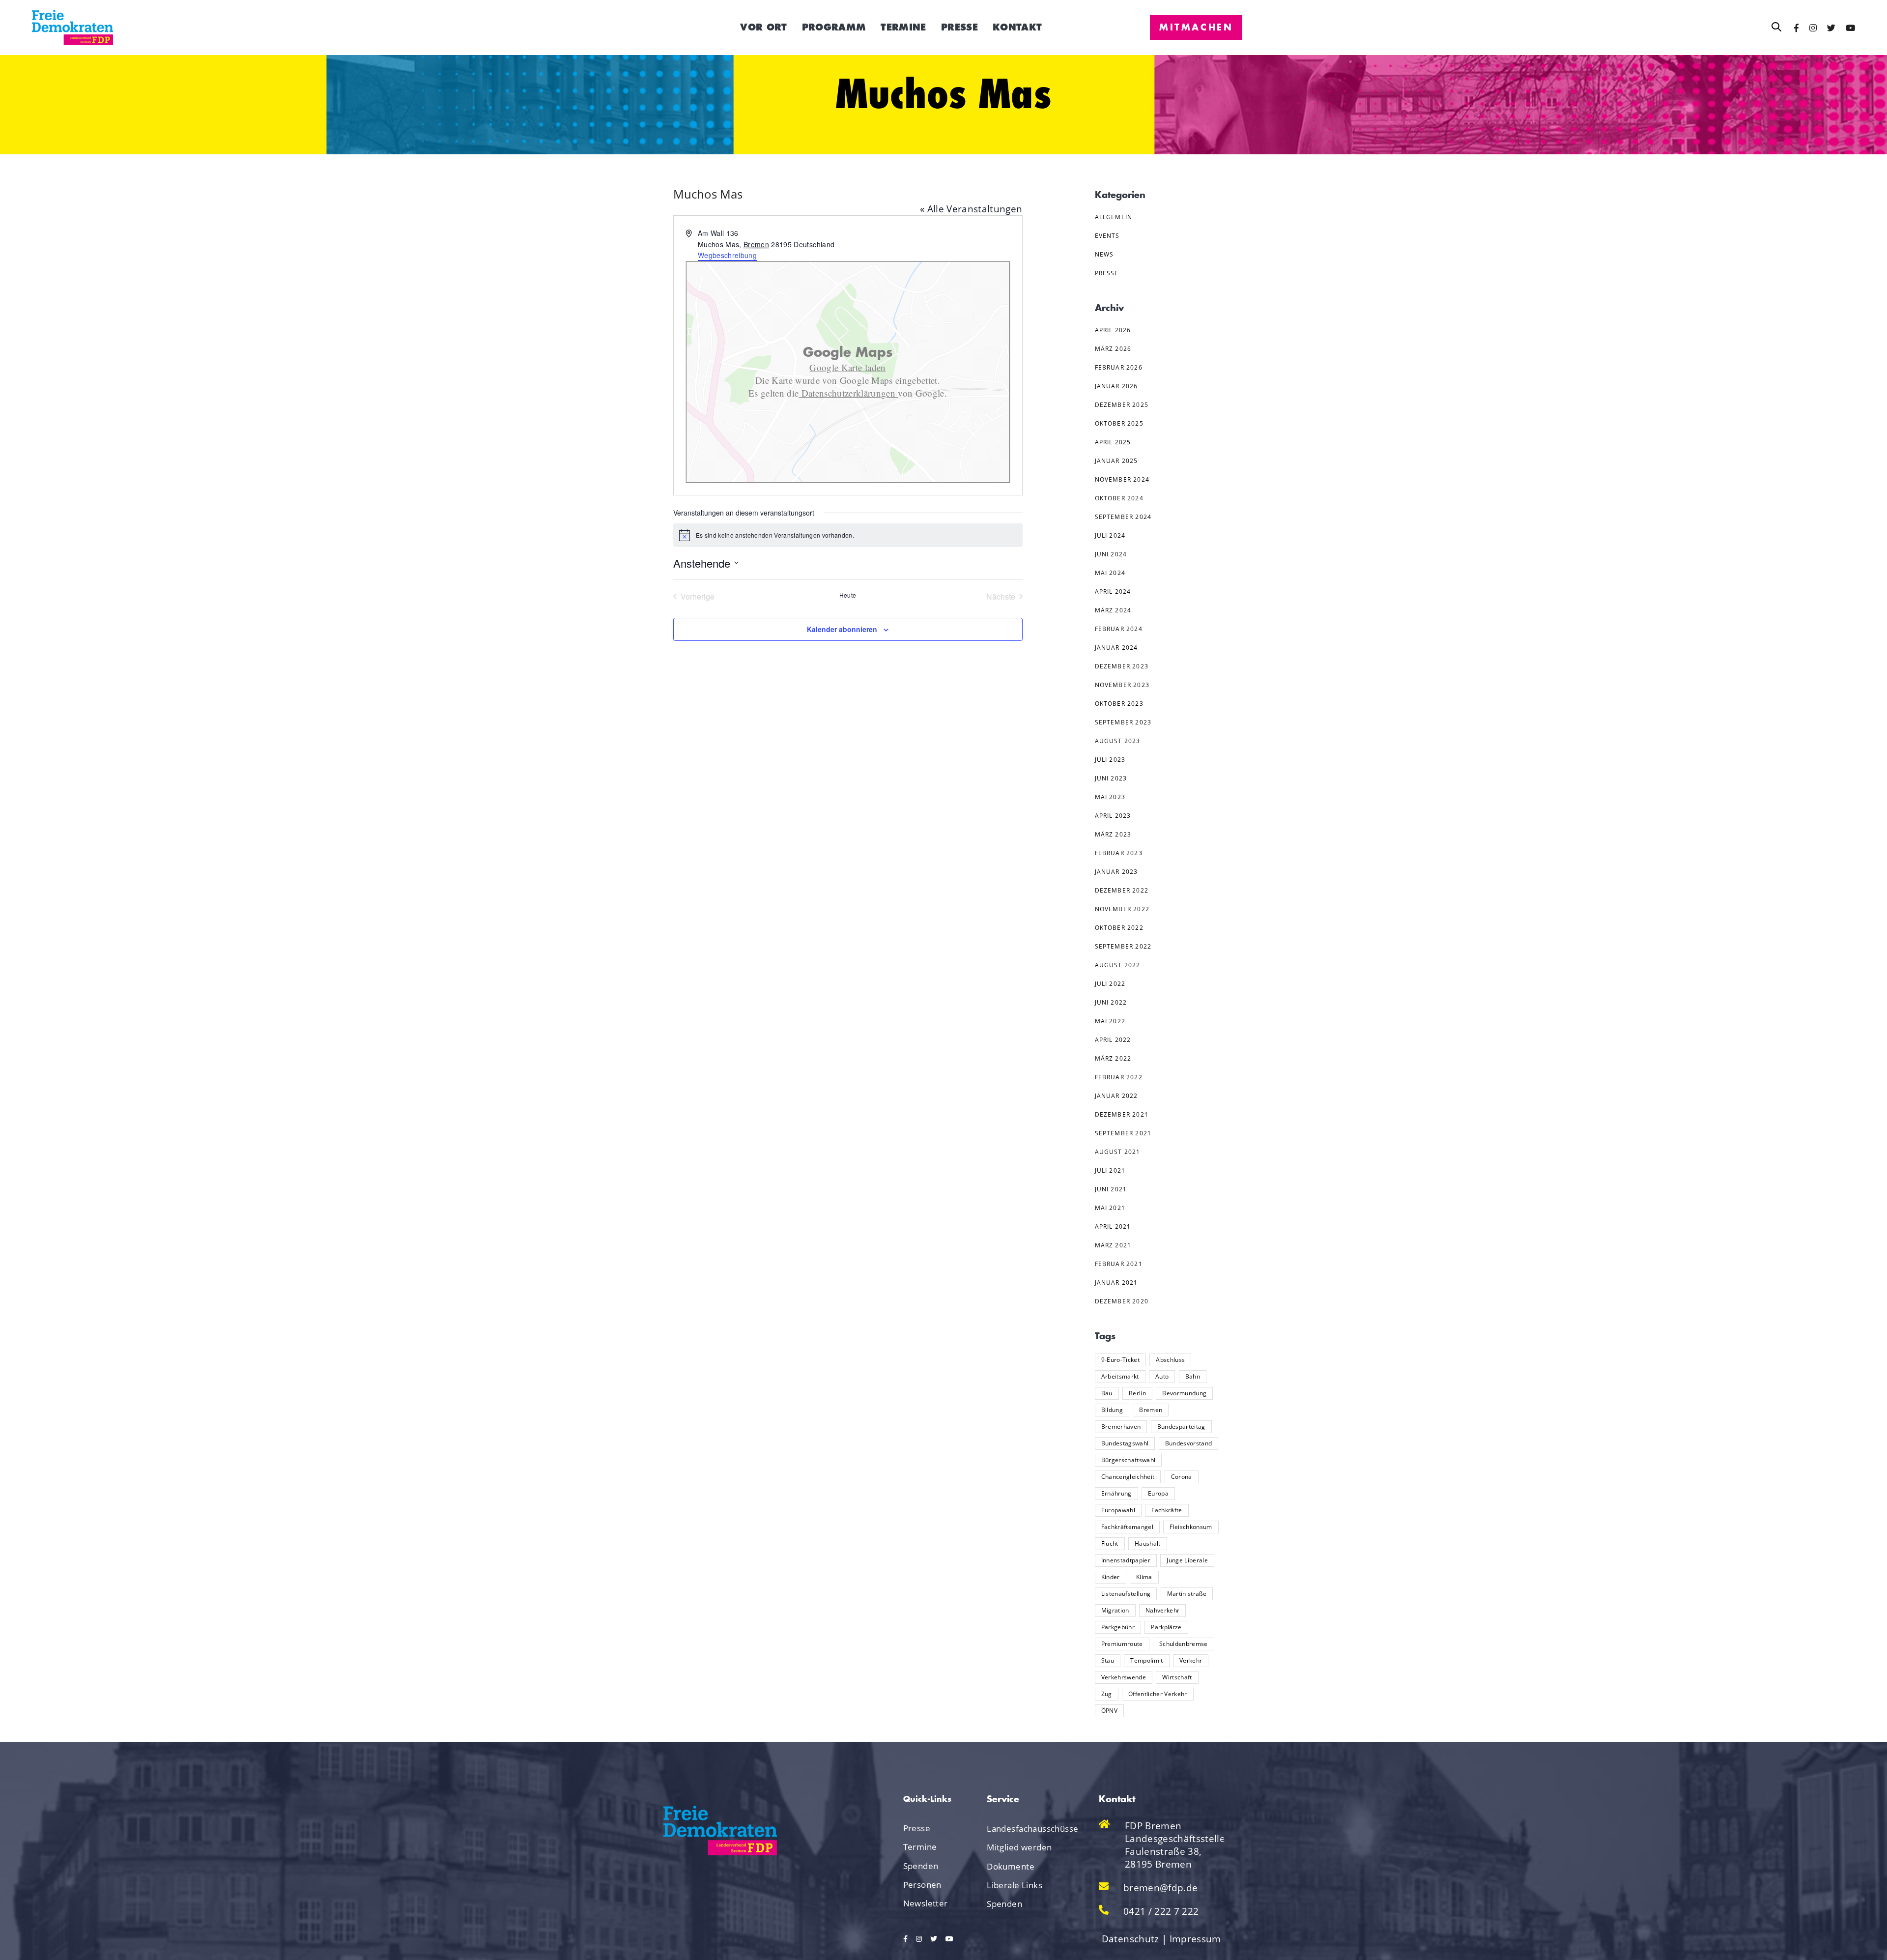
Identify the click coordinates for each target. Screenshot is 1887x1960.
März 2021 (1113, 1245)
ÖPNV (1109, 1711)
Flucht (1110, 1543)
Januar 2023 (1116, 872)
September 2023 (1123, 722)
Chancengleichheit (1128, 1477)
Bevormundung (1184, 1393)
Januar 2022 (1116, 1096)
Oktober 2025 (1119, 423)
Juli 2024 (1110, 535)
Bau (1107, 1393)
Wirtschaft (1177, 1677)
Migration (1115, 1610)
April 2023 (1113, 816)
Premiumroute (1122, 1644)
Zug (1107, 1694)
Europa (1158, 1493)
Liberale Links (1015, 1885)
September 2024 (1123, 517)
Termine (920, 1847)
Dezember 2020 (1122, 1301)
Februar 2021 (1119, 1264)
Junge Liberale (1187, 1560)
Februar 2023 (1119, 853)
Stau (1108, 1660)
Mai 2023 (1110, 797)
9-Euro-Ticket (1120, 1360)
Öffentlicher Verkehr (1158, 1694)
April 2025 (1113, 442)
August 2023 (1118, 741)
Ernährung (1116, 1493)
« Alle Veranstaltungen (971, 209)
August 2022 (1118, 965)
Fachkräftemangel (1127, 1527)
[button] (1776, 27)
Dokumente (1011, 1866)
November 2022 (1122, 909)
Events (1107, 236)
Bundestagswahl (1125, 1443)
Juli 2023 (1110, 760)
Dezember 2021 (1122, 1114)
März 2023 (1113, 834)
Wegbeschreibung (727, 255)
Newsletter (926, 1903)
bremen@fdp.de (1160, 1888)
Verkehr (1191, 1660)
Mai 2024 (1110, 573)
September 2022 (1123, 946)
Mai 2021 (1110, 1208)
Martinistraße (1187, 1594)
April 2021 (1113, 1226)
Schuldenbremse (1184, 1644)
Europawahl (1118, 1510)
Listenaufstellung (1126, 1594)
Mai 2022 (1110, 1021)
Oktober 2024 (1119, 498)
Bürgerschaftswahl (1129, 1460)
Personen (922, 1885)
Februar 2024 (1119, 629)
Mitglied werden (1019, 1847)
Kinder (1111, 1577)
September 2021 (1123, 1133)
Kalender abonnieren (842, 629)
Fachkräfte (1167, 1510)
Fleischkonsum (1191, 1527)
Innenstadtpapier (1126, 1560)
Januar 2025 (1116, 461)
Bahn (1193, 1376)
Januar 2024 (1116, 648)
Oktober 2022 (1119, 928)
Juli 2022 (1110, 984)
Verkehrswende (1124, 1677)
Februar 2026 (1119, 367)
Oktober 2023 (1119, 704)
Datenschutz (1130, 1939)
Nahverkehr (1162, 1610)
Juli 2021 (1110, 1170)
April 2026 (1113, 330)
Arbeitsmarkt (1120, 1376)
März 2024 (1113, 610)
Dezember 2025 (1122, 405)
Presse (1107, 273)
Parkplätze (1166, 1627)
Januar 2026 (1116, 386)
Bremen (1151, 1410)
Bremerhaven (1121, 1427)
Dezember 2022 (1122, 890)
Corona (1182, 1477)
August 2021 (1118, 1152)
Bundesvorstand (1189, 1443)
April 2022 (1113, 1040)
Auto (1162, 1376)
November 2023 (1122, 685)
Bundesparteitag (1181, 1427)
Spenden (921, 1866)
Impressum (1195, 1939)
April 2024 (1113, 591)
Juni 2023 (1111, 778)
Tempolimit (1146, 1660)
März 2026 (1113, 349)
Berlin (1137, 1393)
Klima (1144, 1577)
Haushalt (1148, 1543)
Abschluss (1170, 1360)
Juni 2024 (1111, 554)
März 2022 (1113, 1058)
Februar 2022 (1119, 1077)
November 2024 (1122, 479)
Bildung (1112, 1410)
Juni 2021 (1111, 1189)
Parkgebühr (1118, 1627)
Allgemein (1114, 217)
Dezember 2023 (1122, 666)
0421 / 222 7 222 (1161, 1911)
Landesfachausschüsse (1021, 1829)
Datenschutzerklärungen (848, 393)
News (1104, 254)
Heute (848, 595)
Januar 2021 (1116, 1283)
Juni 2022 (1111, 1002)
